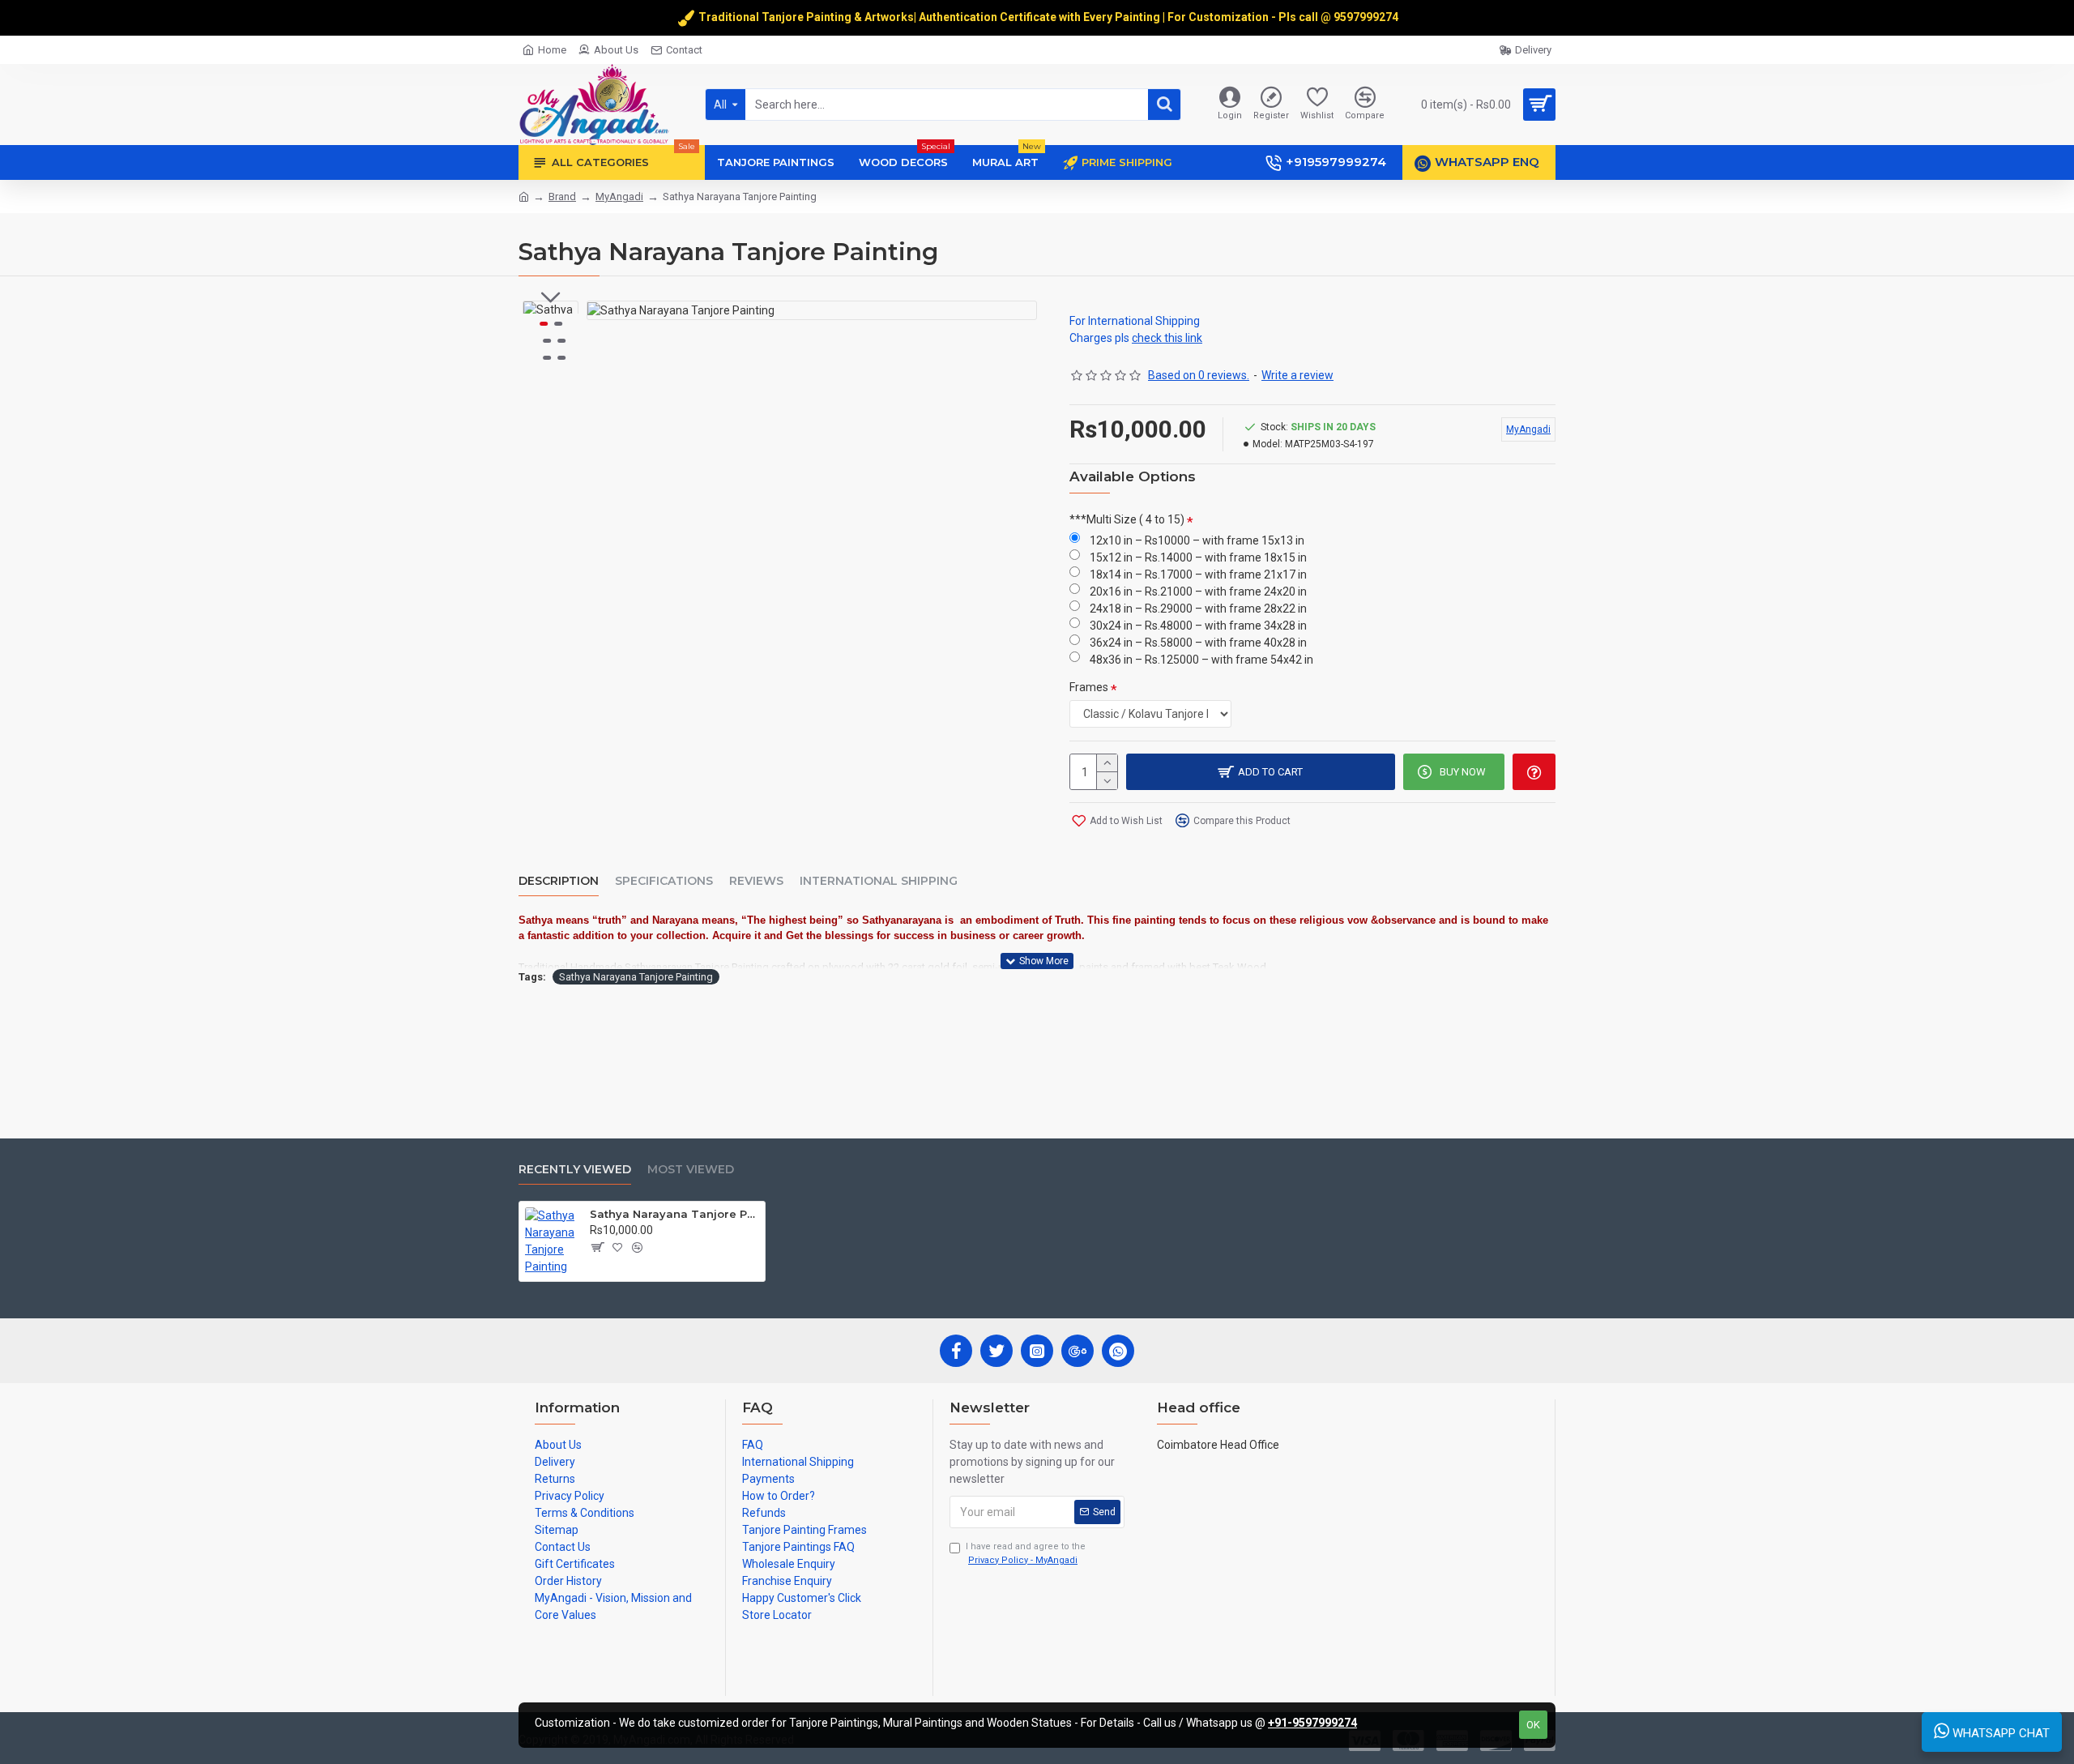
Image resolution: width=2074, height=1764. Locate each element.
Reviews (756, 881)
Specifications (664, 881)
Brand (562, 196)
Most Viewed (691, 1170)
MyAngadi (619, 196)
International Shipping (879, 881)
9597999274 (1367, 17)
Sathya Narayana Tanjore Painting (636, 977)
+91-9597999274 (1312, 1723)
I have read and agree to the (1026, 1553)
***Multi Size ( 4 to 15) (1127, 519)
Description (559, 881)
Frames (1089, 687)
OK (1533, 1725)
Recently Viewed (575, 1170)
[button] (551, 297)
